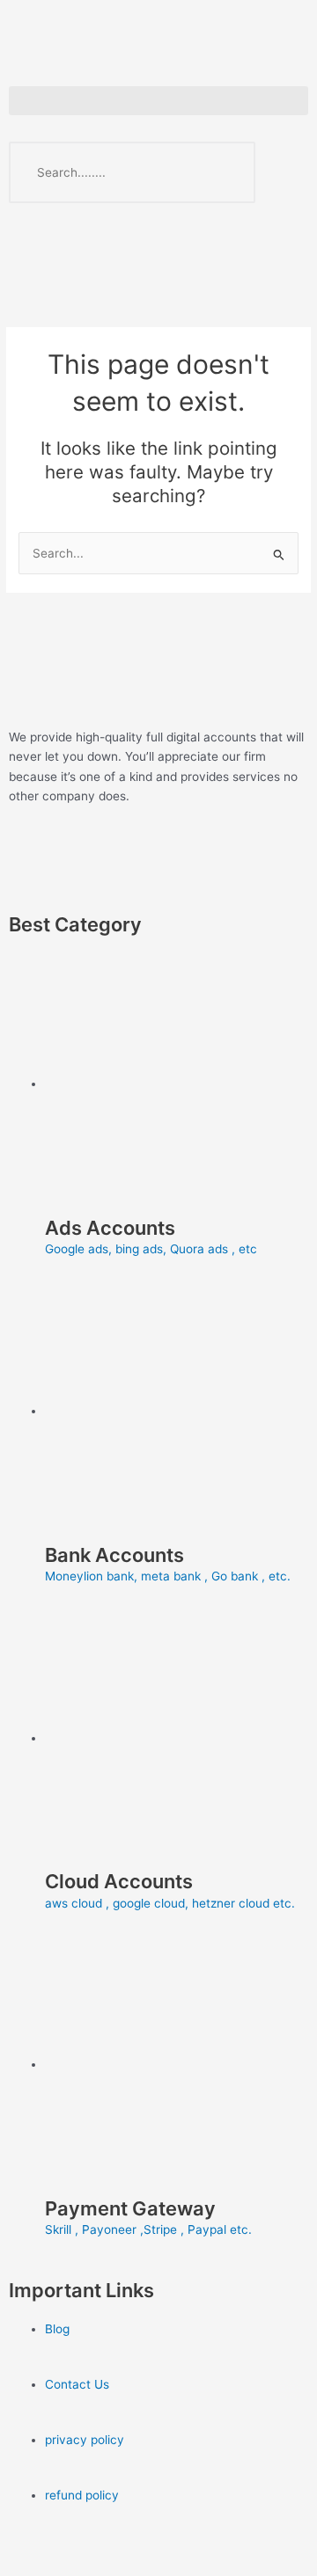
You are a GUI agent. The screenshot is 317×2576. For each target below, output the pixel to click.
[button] (158, 101)
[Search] (225, 172)
